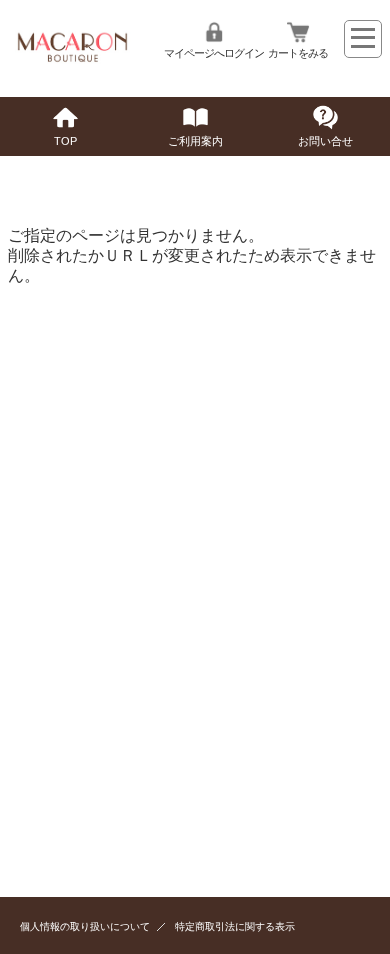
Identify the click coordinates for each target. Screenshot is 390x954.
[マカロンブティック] (70, 61)
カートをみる (298, 53)
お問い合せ (325, 141)
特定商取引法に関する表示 (235, 926)
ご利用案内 (195, 141)
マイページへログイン (214, 53)
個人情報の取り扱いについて (85, 926)
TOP (65, 141)
